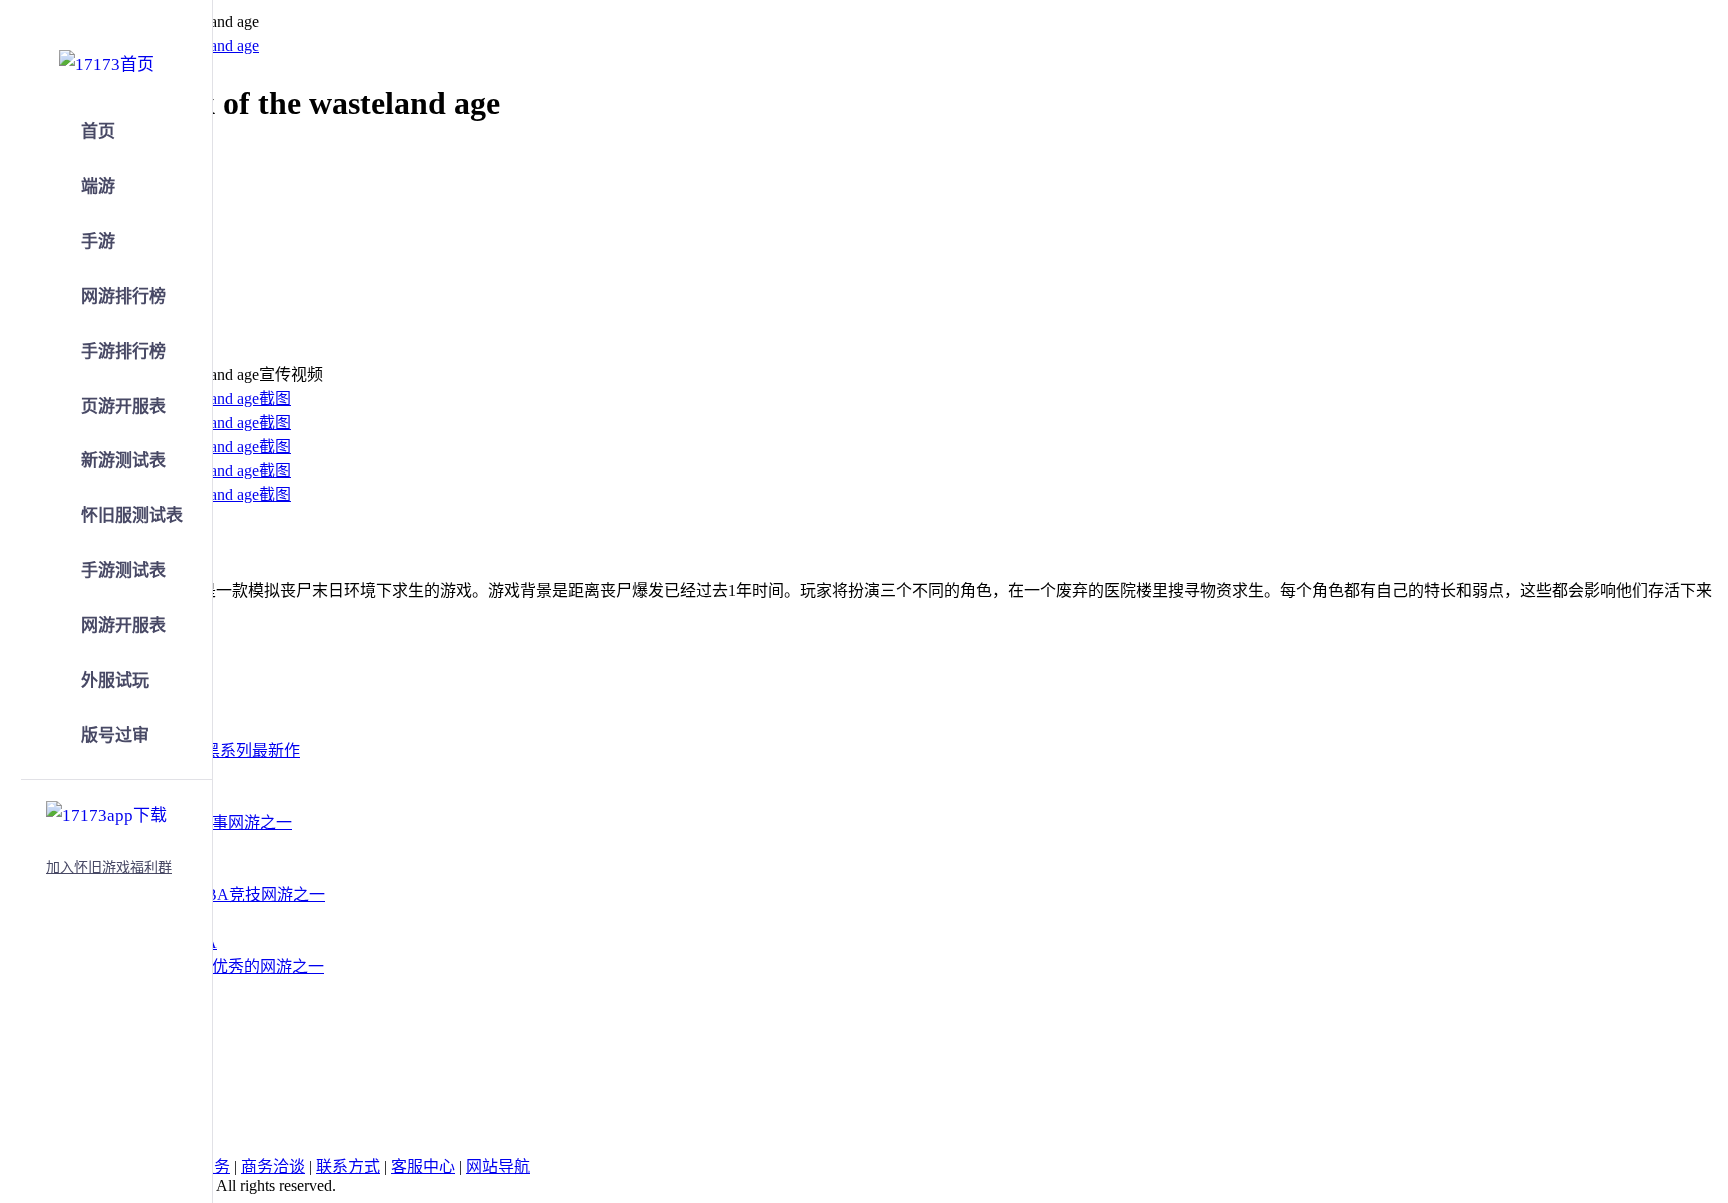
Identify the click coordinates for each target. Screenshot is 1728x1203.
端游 (98, 186)
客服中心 (423, 1166)
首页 (98, 131)
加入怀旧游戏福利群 (109, 867)
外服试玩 (115, 680)
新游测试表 (123, 460)
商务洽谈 (273, 1166)
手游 (98, 241)
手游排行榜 (123, 351)
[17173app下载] (106, 812)
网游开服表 (123, 625)
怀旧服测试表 (132, 515)
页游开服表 (123, 406)
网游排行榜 (123, 296)
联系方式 (348, 1166)
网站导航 (498, 1166)
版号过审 (115, 735)
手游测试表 (123, 570)
